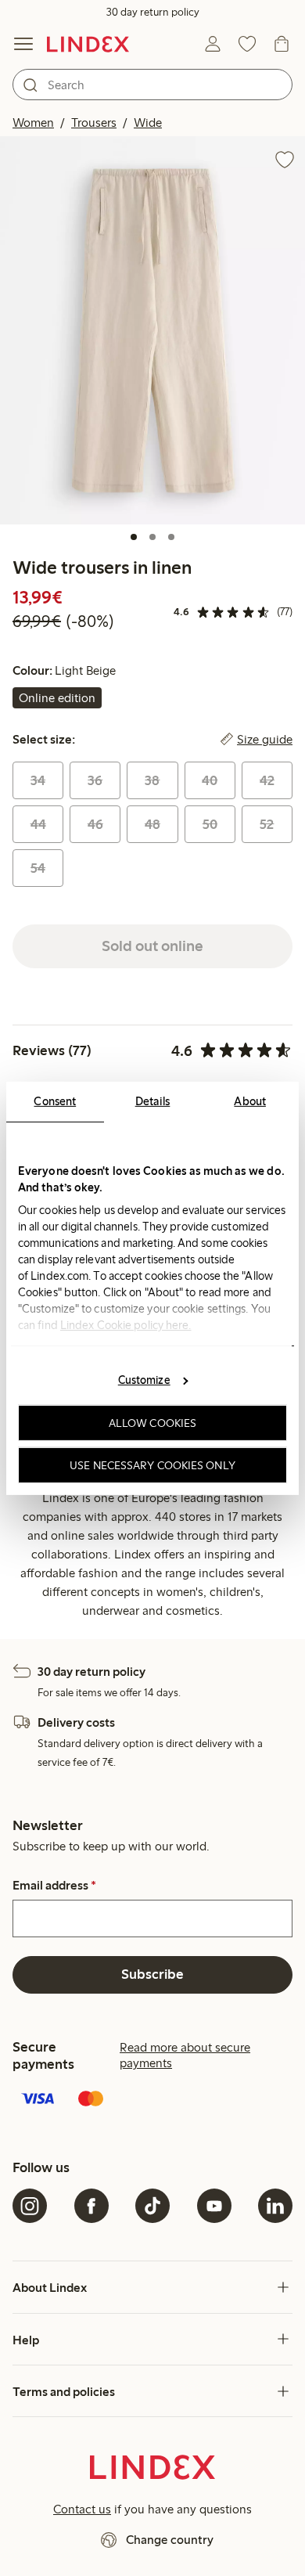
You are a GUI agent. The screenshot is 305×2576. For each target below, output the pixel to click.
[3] (171, 537)
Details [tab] (153, 1101)
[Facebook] (91, 2206)
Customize (144, 1380)
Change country (170, 2540)
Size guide (265, 740)
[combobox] (152, 85)
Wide (148, 122)
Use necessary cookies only (152, 1465)
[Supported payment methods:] (152, 2100)
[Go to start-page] (88, 44)
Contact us (82, 2509)
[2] (152, 537)
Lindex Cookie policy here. (126, 1324)
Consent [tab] (55, 1101)
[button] (152, 330)
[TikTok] (152, 2206)
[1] (134, 537)
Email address (54, 1886)
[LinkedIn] (275, 2206)
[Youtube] (214, 2206)
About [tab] (250, 1101)
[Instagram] (30, 2206)
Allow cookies (152, 1423)
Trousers (94, 122)
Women (33, 122)
